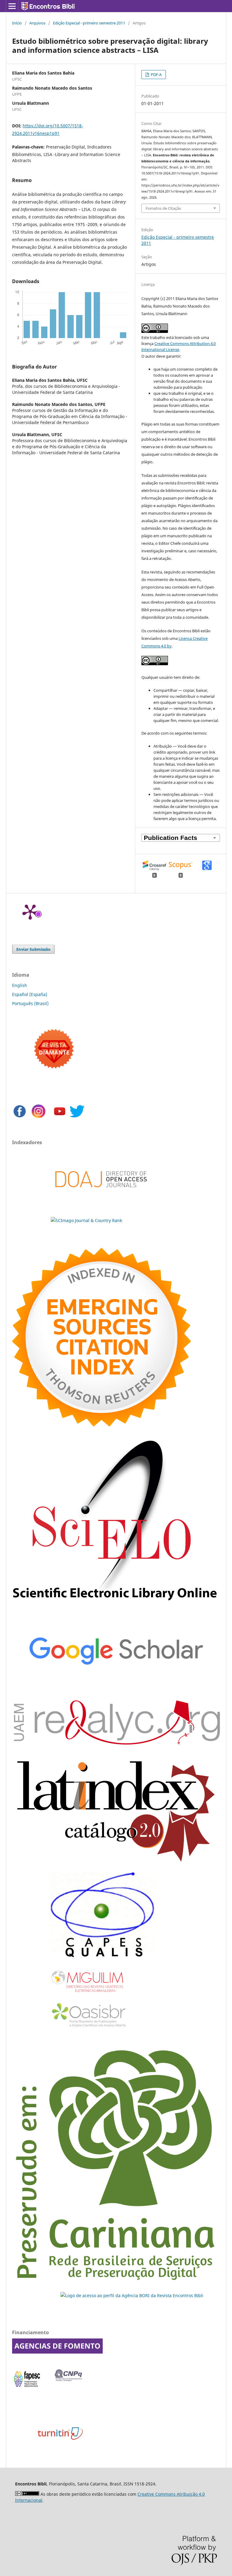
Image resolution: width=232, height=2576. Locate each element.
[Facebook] (20, 1117)
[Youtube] (60, 1117)
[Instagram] (39, 1117)
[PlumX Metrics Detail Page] (30, 911)
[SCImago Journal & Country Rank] (86, 1220)
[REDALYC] (116, 1743)
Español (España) (30, 994)
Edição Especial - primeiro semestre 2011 (89, 23)
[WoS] (101, 1425)
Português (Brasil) (30, 1003)
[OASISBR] (91, 2027)
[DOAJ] (101, 1197)
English (20, 985)
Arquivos (37, 23)
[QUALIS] (102, 1958)
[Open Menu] (12, 6)
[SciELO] (116, 1606)
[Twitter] (77, 1117)
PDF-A (156, 75)
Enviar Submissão (33, 949)
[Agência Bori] (132, 2295)
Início (17, 23)
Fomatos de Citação (163, 208)
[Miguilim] (88, 1995)
